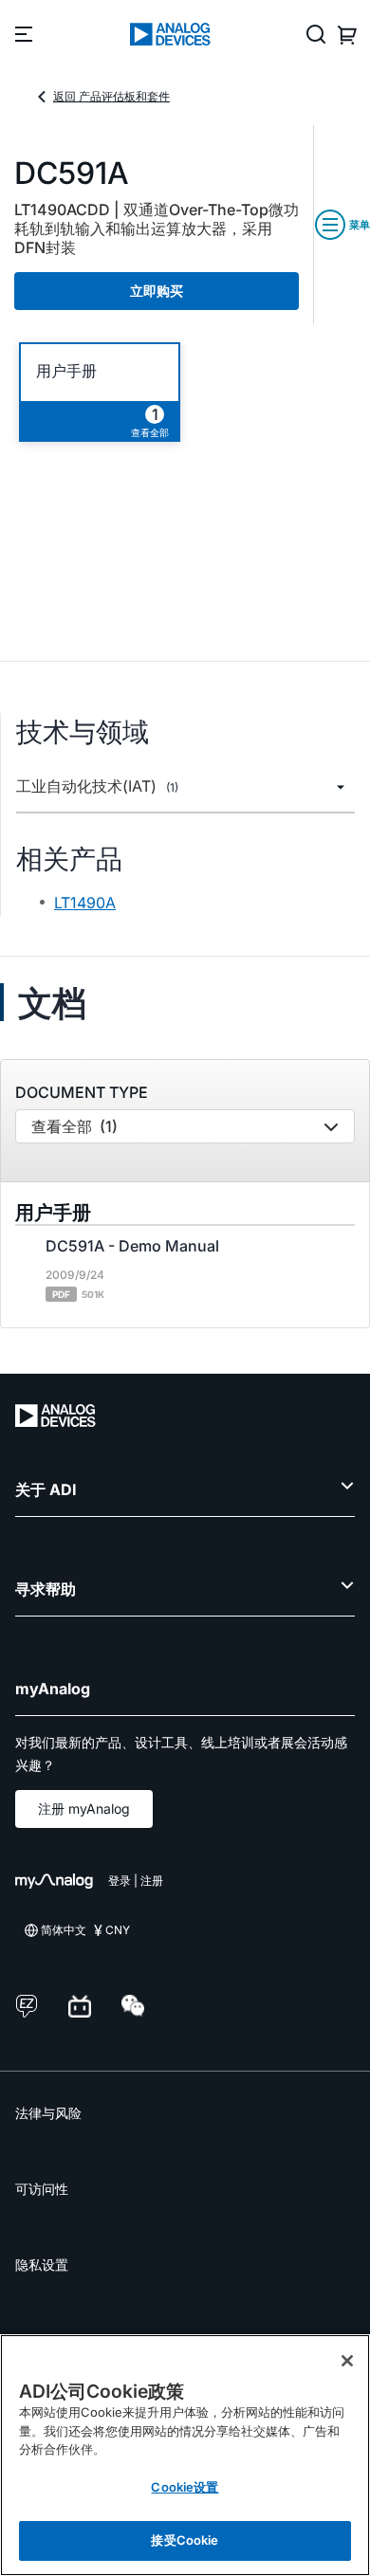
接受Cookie (185, 2540)
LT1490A (85, 903)
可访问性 (42, 2189)
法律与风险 (48, 2113)
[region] (185, 2455)
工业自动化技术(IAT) (97, 786)
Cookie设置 (185, 2487)
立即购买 (157, 291)
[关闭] (347, 2361)
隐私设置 (42, 2265)
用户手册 (66, 371)
